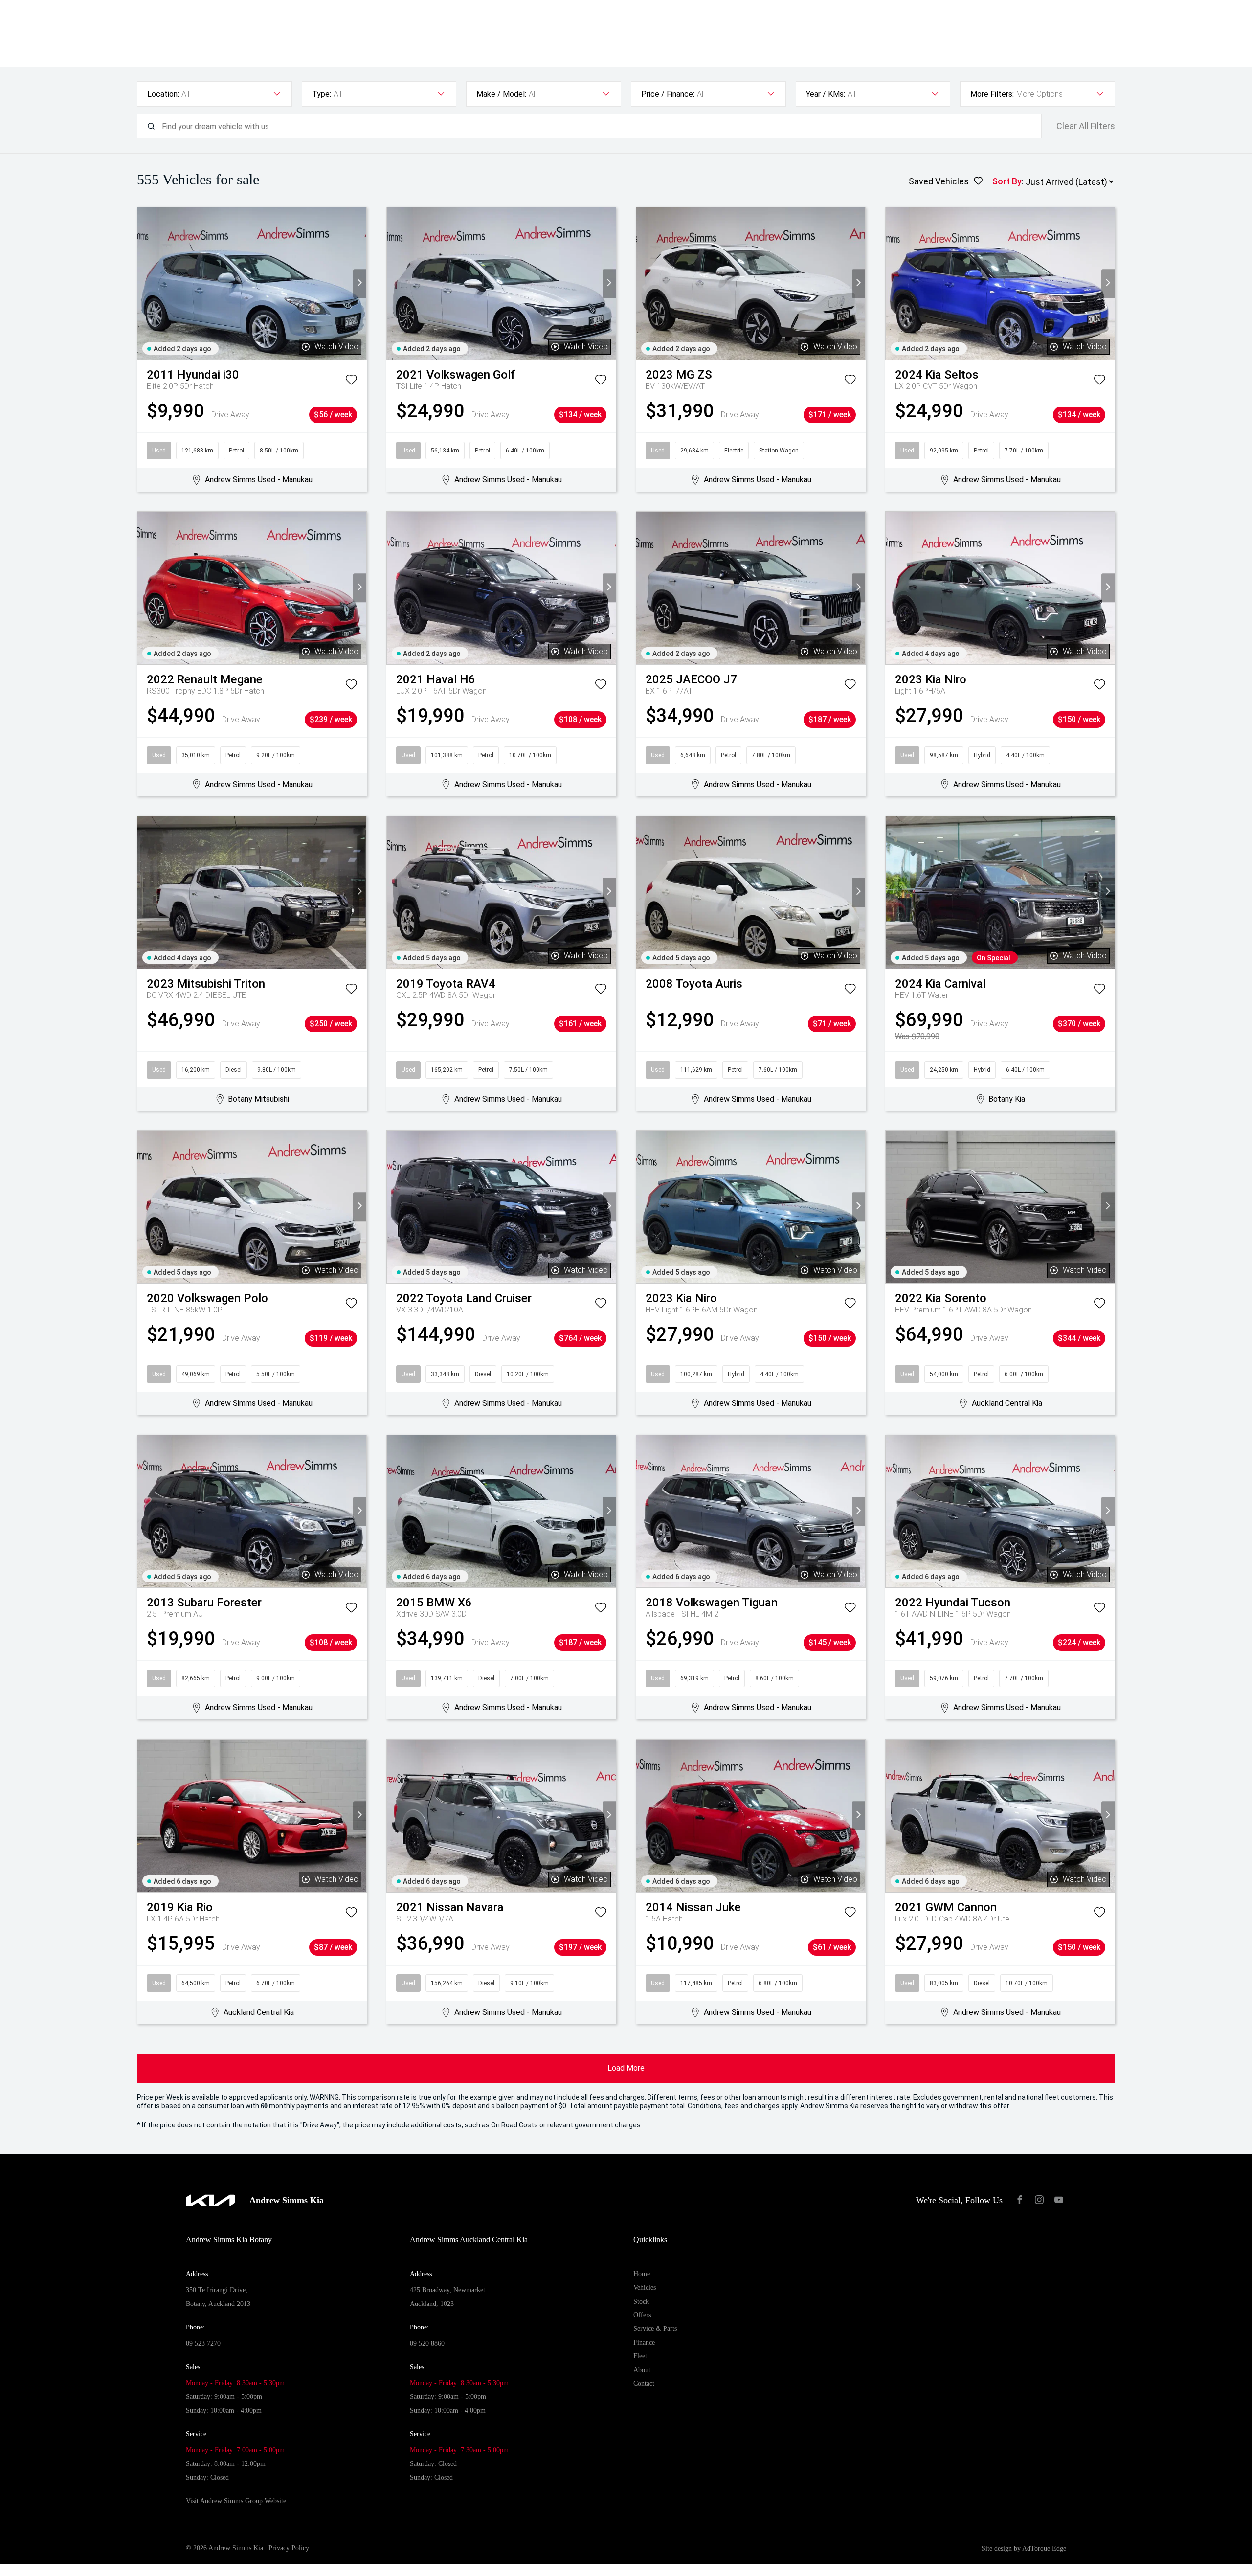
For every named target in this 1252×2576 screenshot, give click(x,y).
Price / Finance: (668, 94)
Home (642, 2274)
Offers (642, 2315)
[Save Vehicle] (351, 382)
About (642, 2370)
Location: (163, 94)
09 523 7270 (203, 2343)
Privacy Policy (289, 2548)
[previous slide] (144, 283)
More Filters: (992, 94)
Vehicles (645, 2288)
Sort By (1007, 181)
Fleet (640, 2356)
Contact (644, 2384)
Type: (322, 94)
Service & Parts (655, 2329)
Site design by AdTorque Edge (1024, 2548)
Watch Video (336, 347)
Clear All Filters (1086, 126)
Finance (644, 2342)
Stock (641, 2301)
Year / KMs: (826, 94)
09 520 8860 (427, 2343)
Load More (626, 2068)
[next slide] (360, 283)
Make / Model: (501, 94)
